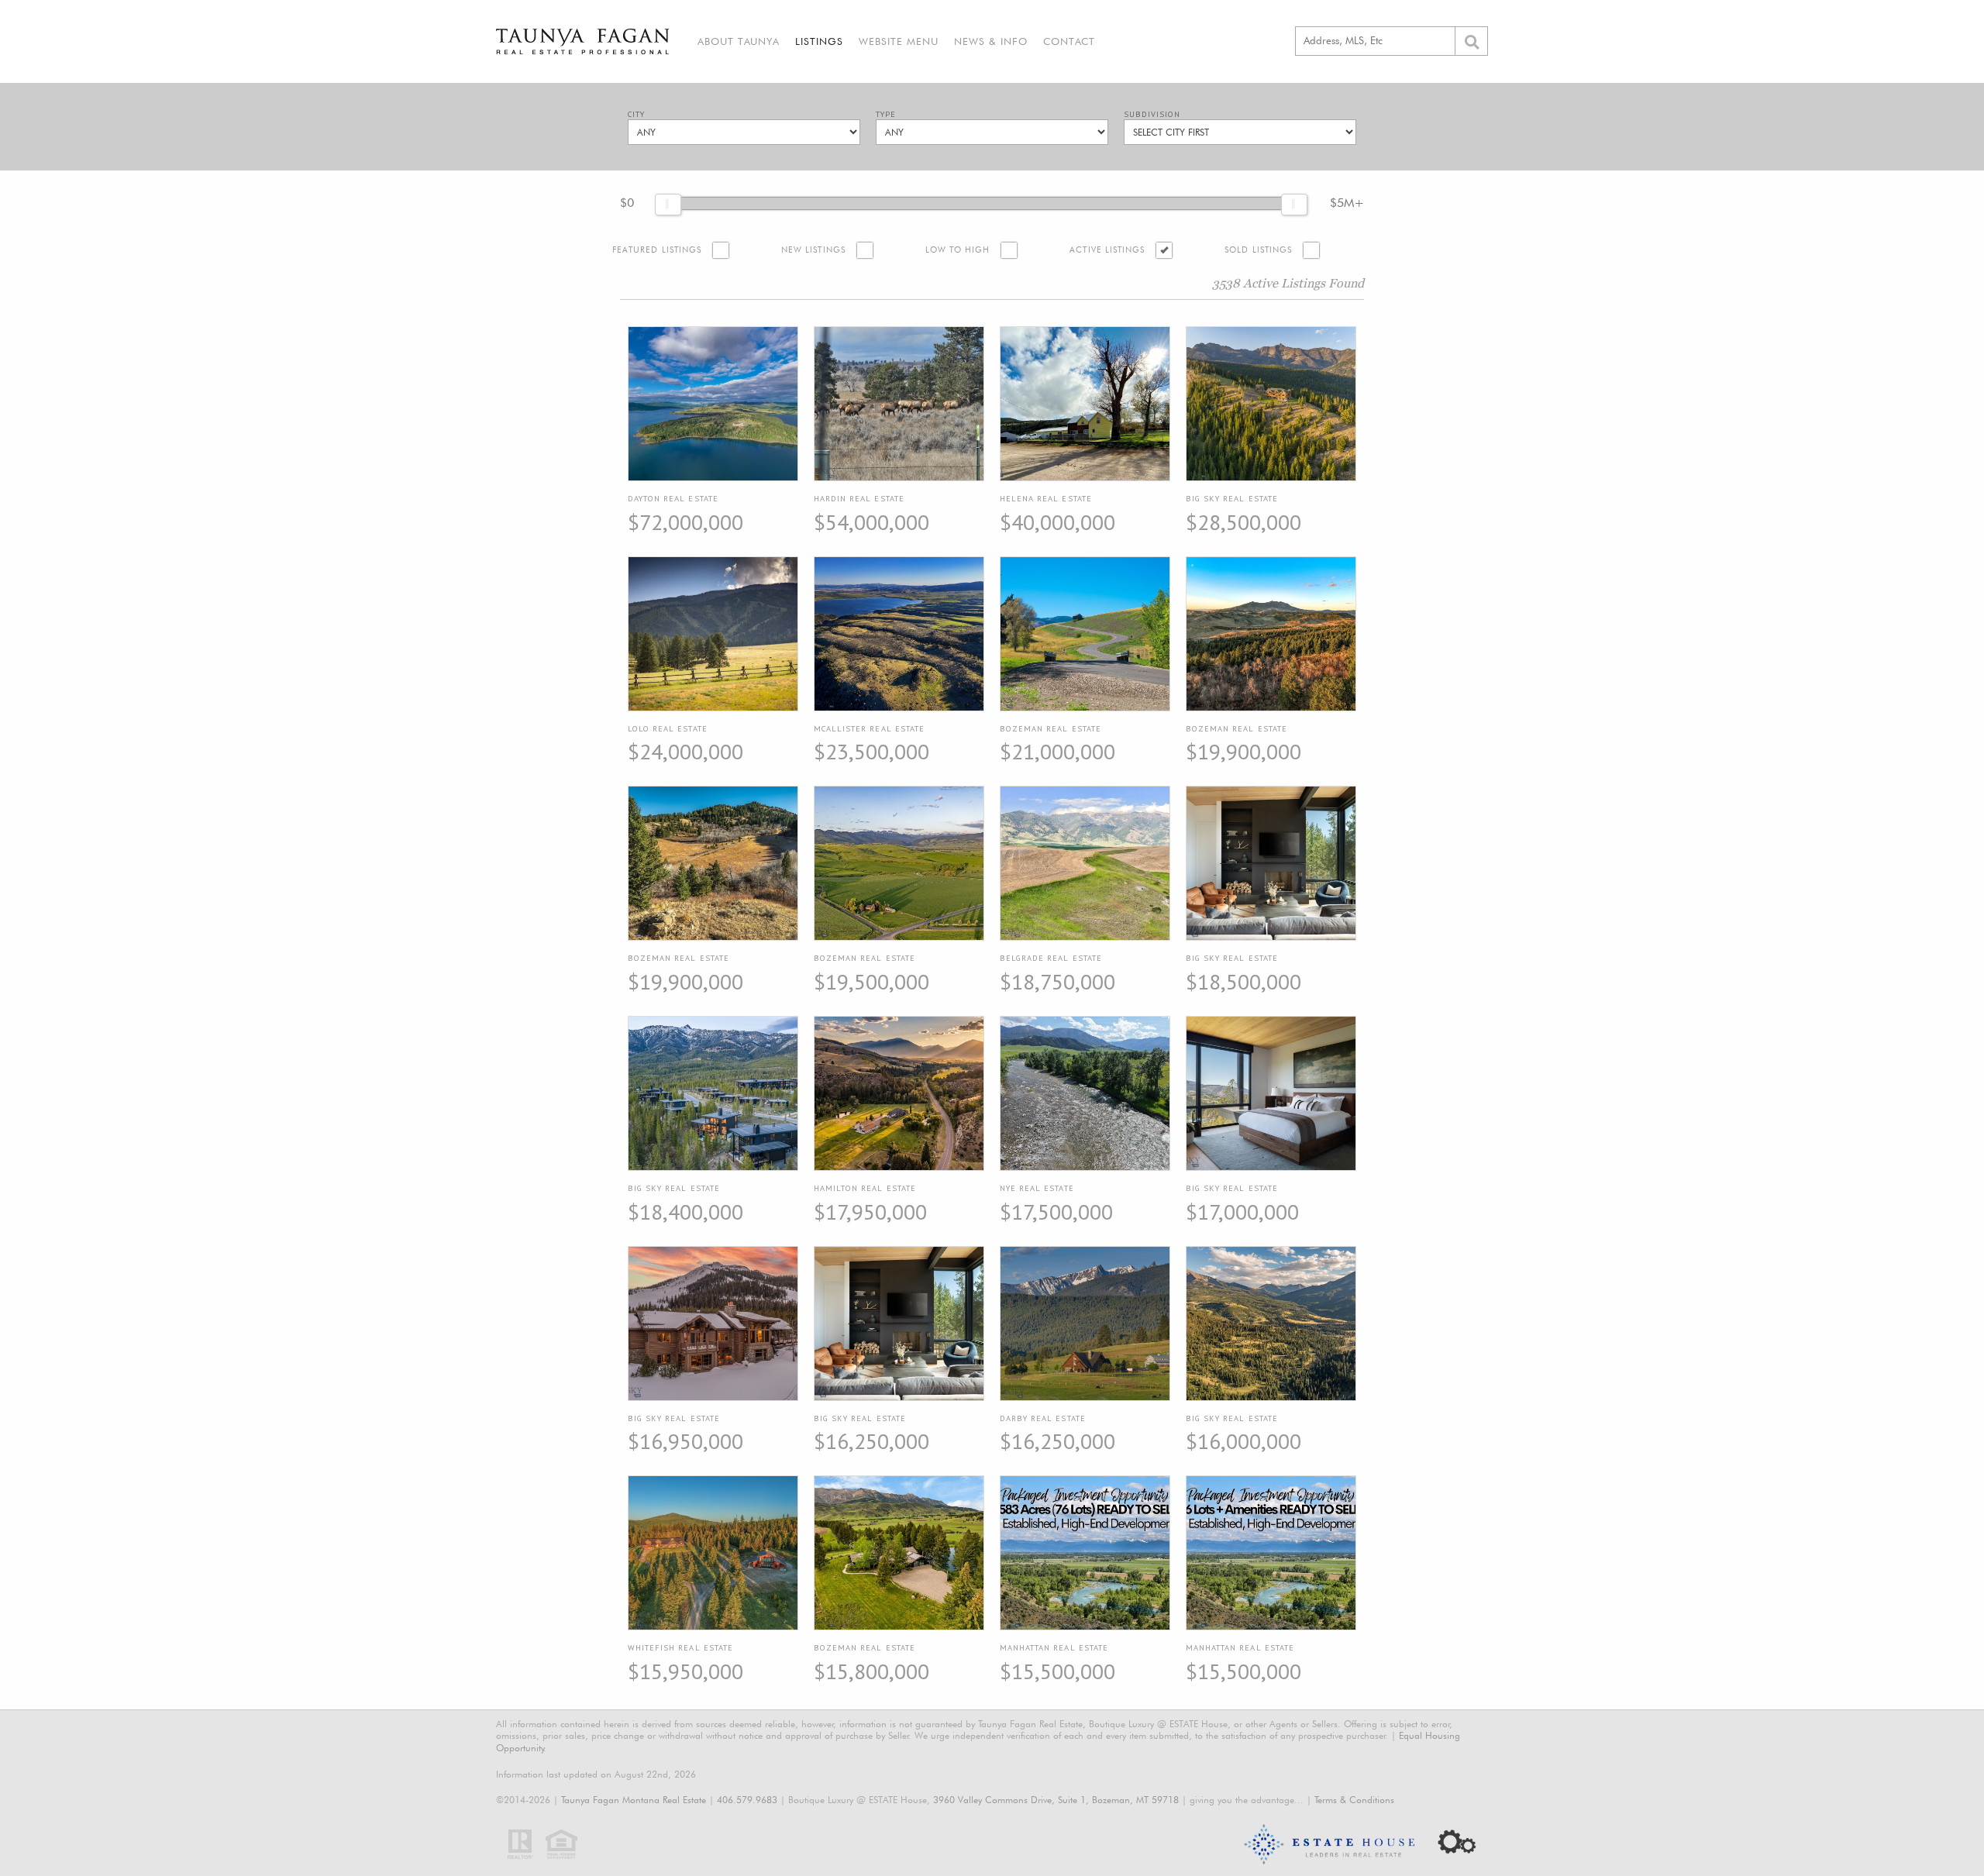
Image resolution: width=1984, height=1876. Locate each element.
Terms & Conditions (1354, 1800)
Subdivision (1152, 114)
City (636, 114)
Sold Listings (1258, 250)
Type (886, 114)
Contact (1069, 41)
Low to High (958, 250)
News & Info (991, 41)
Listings (819, 41)
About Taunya (739, 41)
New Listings (813, 250)
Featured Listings (657, 250)
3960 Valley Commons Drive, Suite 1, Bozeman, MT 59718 (1056, 1800)
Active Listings (1107, 250)
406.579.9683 (747, 1800)
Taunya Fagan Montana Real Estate (634, 1800)
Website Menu (899, 41)
